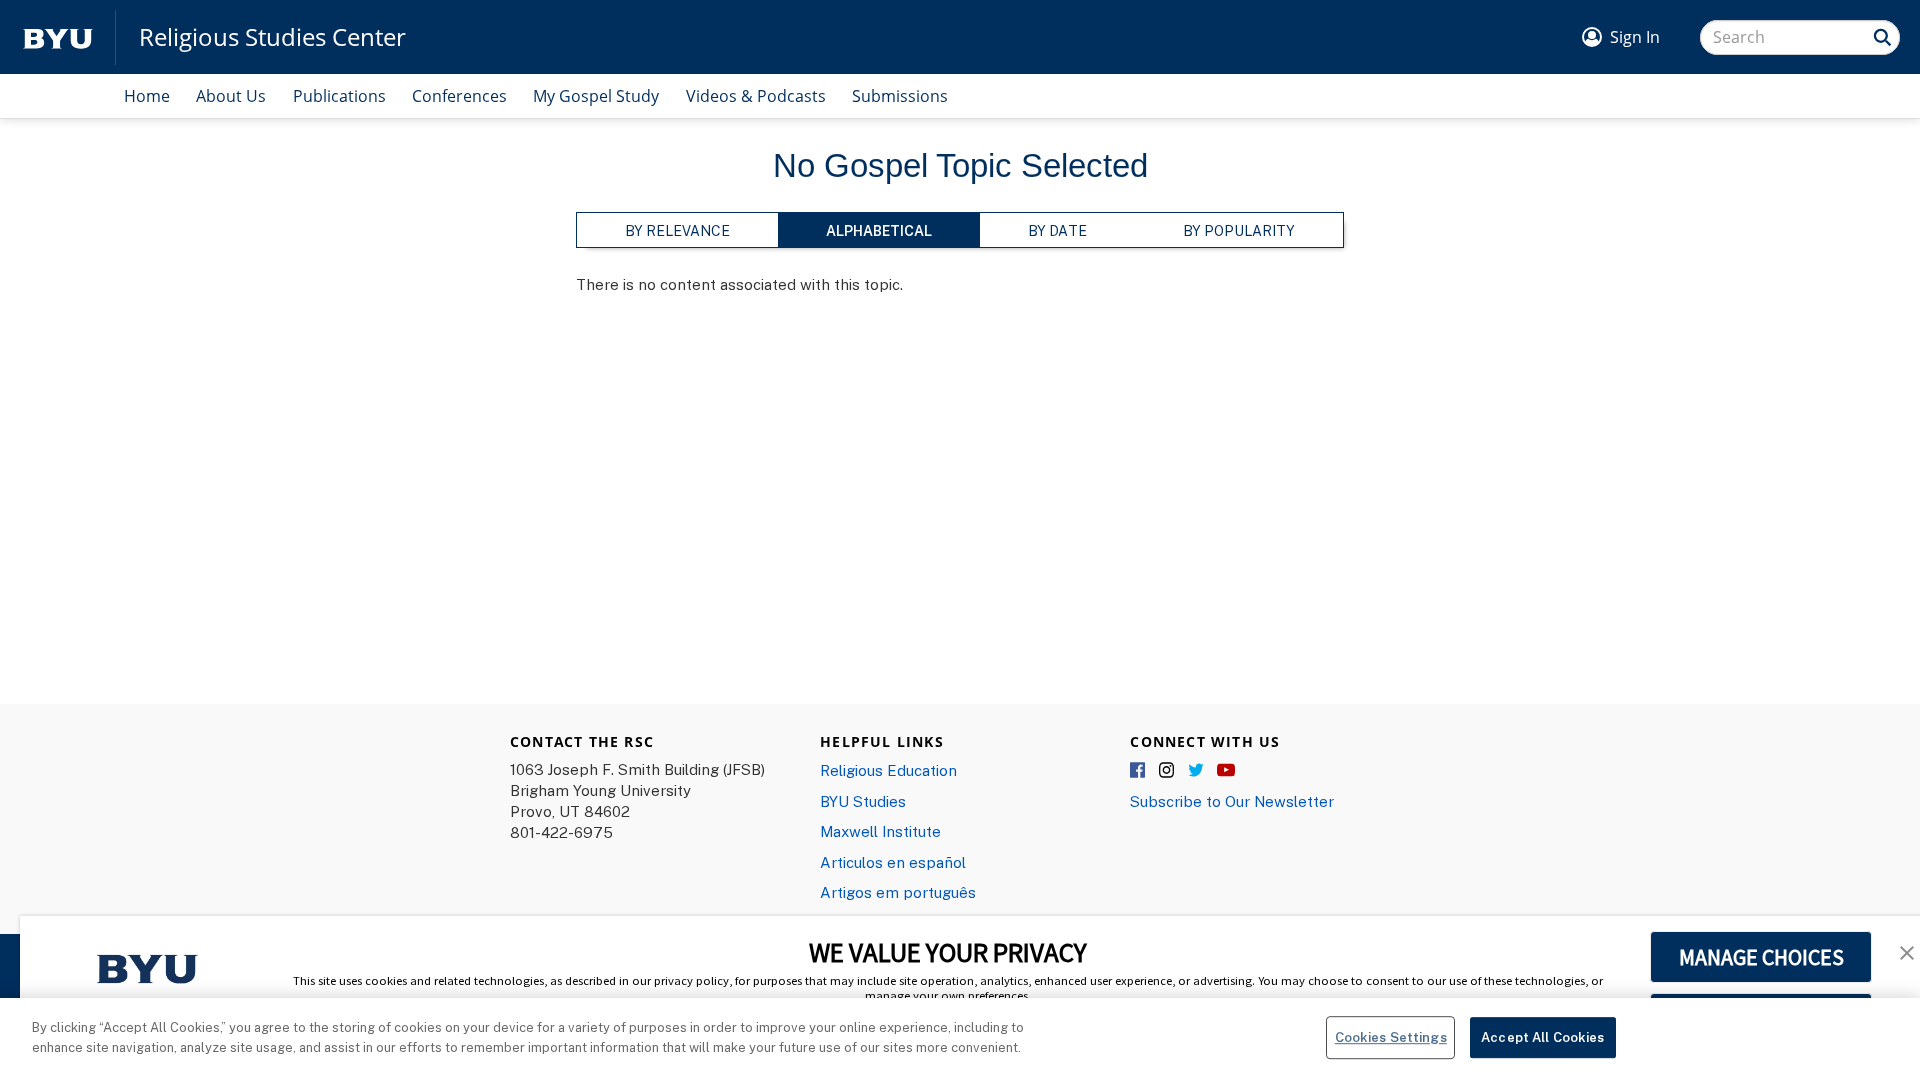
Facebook (1139, 771)
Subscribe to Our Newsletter (1232, 801)
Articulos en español (893, 862)
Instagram (1168, 771)
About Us (231, 96)
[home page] (58, 37)
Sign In (1635, 37)
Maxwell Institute (880, 831)
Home (147, 96)
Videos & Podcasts (756, 96)
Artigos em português (898, 892)
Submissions (900, 96)
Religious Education (888, 770)
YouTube (1226, 771)
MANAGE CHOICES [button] (1761, 957)
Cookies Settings (1391, 1037)
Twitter (1197, 771)
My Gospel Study (596, 96)
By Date (1057, 230)
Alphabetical (879, 230)
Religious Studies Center (272, 37)
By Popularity (1239, 230)
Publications (339, 96)
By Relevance (677, 230)
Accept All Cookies (1542, 1037)
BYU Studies (863, 801)
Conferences (459, 96)
